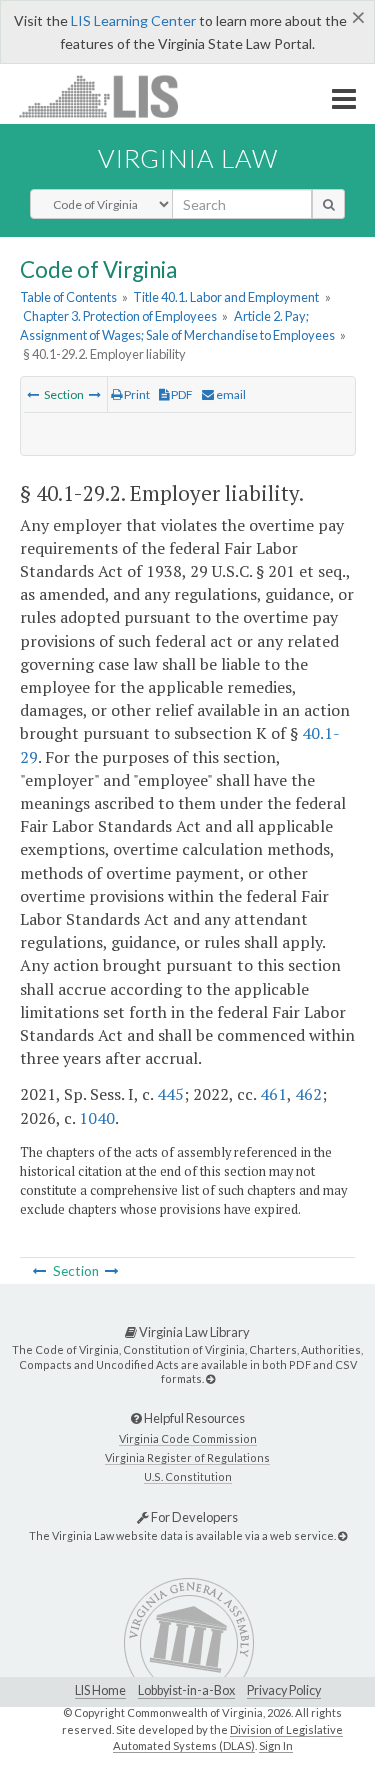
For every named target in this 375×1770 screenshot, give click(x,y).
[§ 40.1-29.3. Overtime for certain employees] (95, 394)
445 (170, 1094)
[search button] (328, 204)
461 (273, 1094)
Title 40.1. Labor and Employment (226, 297)
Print (136, 394)
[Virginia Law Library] (210, 1378)
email (230, 394)
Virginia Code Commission (188, 1438)
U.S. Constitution (188, 1476)
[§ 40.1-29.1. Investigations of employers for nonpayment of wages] (33, 394)
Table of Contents (68, 297)
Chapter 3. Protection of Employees (120, 316)
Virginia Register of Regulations (187, 1457)
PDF (181, 394)
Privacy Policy (284, 1690)
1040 (97, 1118)
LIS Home (100, 1690)
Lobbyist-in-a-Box (186, 1690)
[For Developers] (342, 1535)
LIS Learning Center (133, 20)
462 (308, 1094)
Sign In (276, 1745)
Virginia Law (188, 158)
